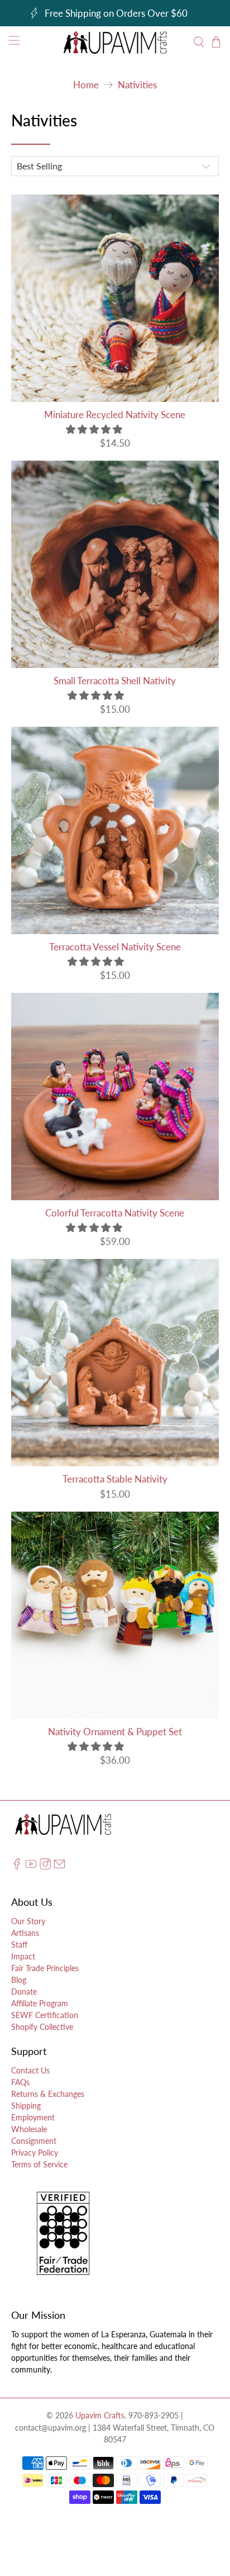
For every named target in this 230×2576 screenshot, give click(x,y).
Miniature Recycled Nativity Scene (115, 415)
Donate (24, 1992)
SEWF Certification (45, 2015)
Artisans (25, 1933)
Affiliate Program (40, 2003)
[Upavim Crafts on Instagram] (45, 1866)
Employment (33, 2117)
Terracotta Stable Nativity (115, 1479)
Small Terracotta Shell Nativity (115, 681)
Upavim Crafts (100, 2415)
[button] (94, 429)
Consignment (34, 2141)
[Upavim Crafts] (115, 42)
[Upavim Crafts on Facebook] (17, 1866)
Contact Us (30, 2070)
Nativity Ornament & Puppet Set (115, 1732)
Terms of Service (39, 2164)
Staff (19, 1945)
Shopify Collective (42, 2027)
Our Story (28, 1921)
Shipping (26, 2106)
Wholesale (29, 2129)
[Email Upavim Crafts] (59, 1866)
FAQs (20, 2082)
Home (86, 85)
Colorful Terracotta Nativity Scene (115, 1213)
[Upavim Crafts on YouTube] (31, 1866)
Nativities (137, 85)
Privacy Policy (35, 2153)
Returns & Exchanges (48, 2094)
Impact (23, 1956)
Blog (19, 1980)
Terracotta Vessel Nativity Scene (115, 947)
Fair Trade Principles (45, 1968)
